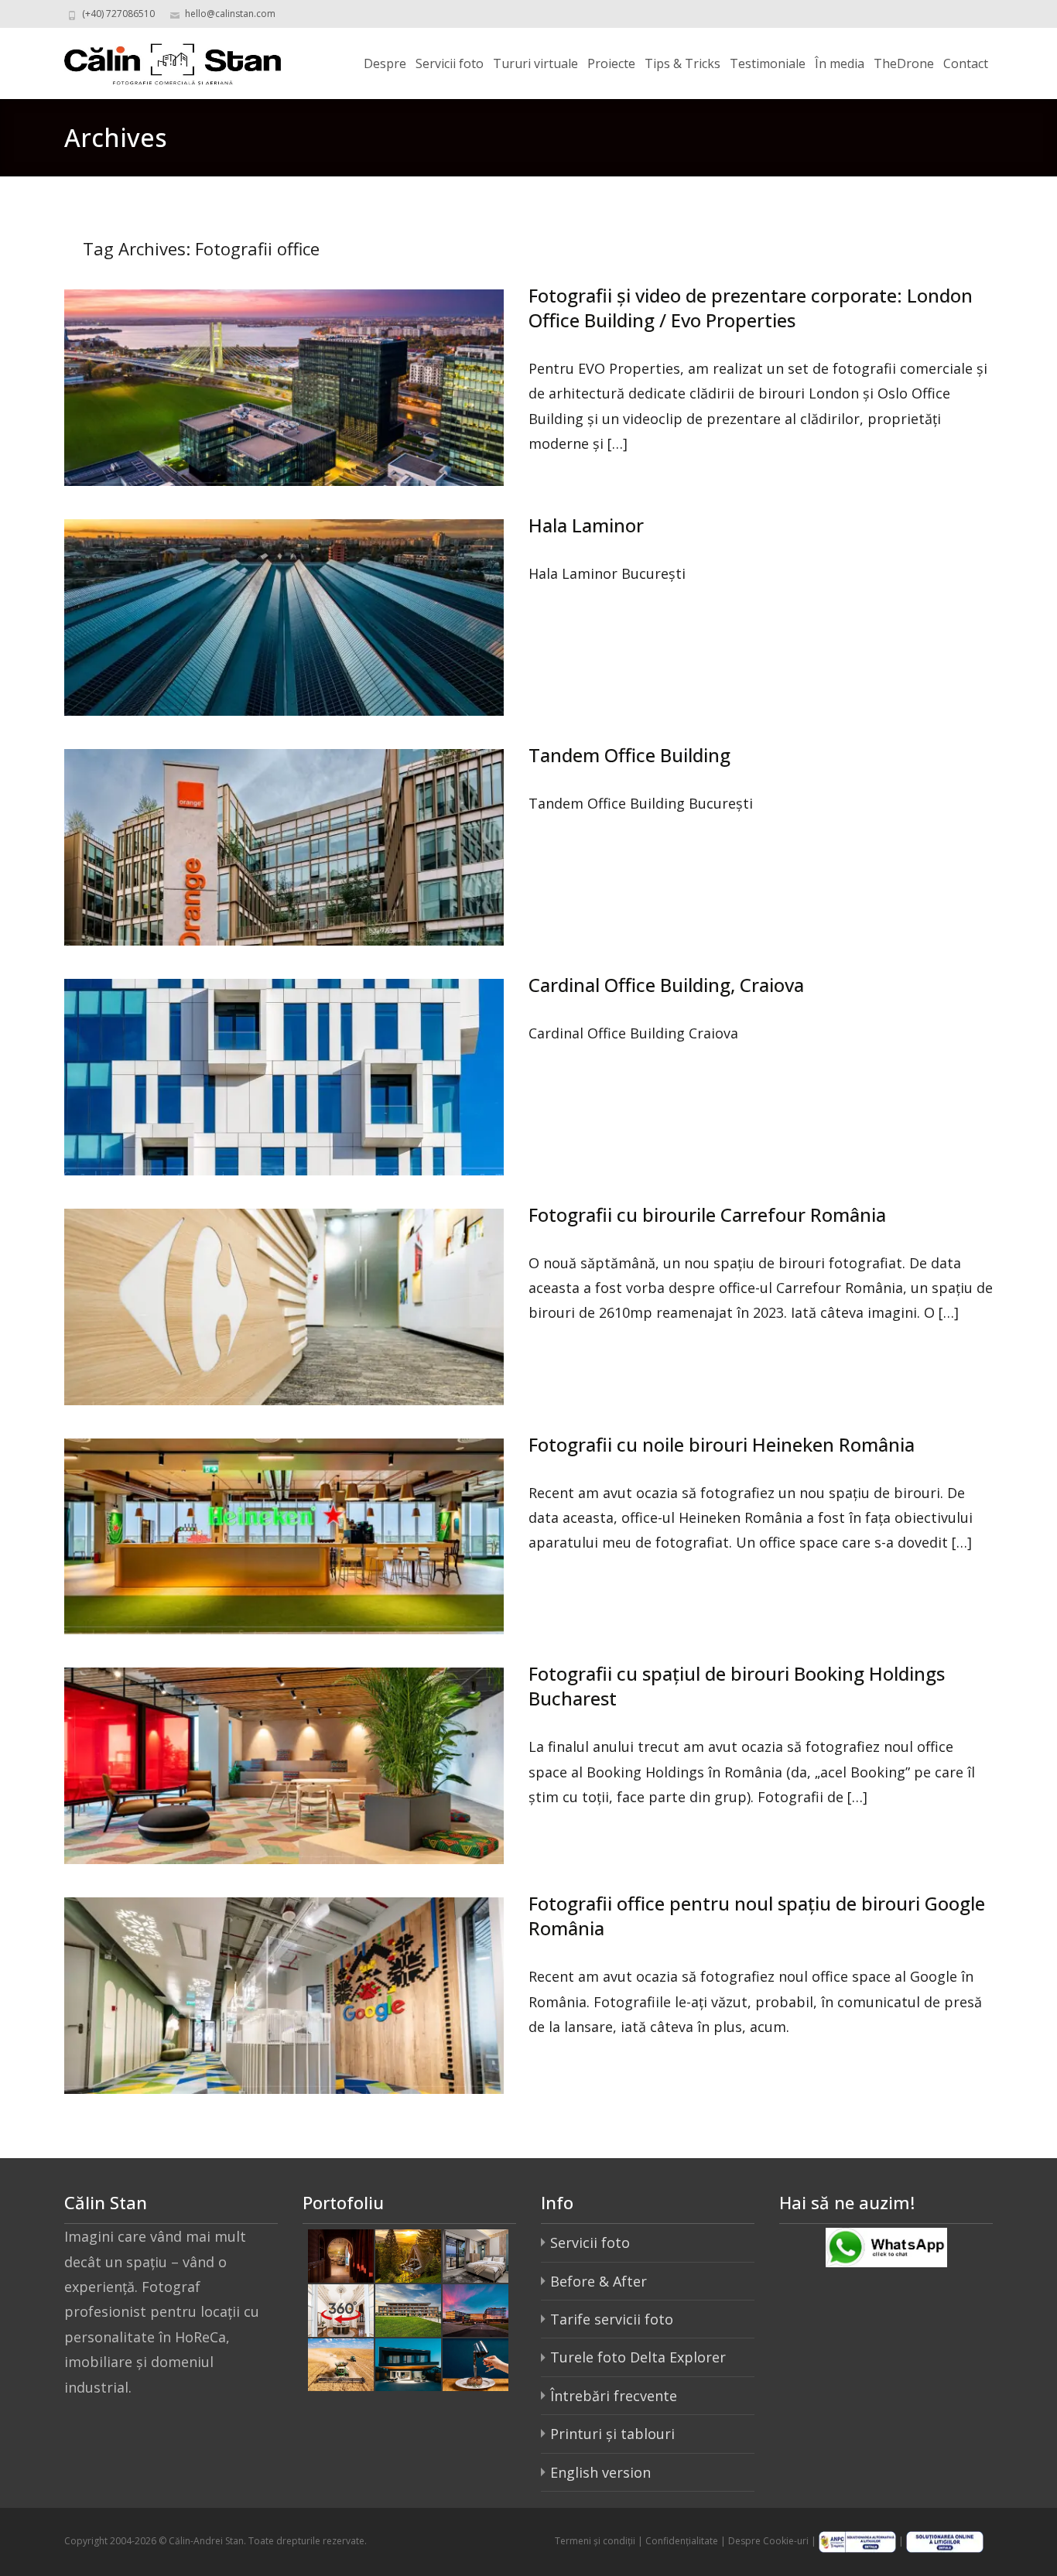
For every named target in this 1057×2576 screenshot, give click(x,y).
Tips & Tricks (682, 63)
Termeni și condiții (595, 2541)
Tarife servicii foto (612, 2319)
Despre (385, 63)
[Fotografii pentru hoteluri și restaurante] (341, 2254)
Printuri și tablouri (612, 2434)
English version (600, 2472)
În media (840, 63)
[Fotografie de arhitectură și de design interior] (408, 2363)
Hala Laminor (586, 525)
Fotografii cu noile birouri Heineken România (722, 1444)
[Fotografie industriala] (341, 2363)
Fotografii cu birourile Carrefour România (707, 1214)
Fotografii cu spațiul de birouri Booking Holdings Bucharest (737, 1686)
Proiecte (611, 63)
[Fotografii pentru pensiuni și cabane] (408, 2254)
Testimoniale (768, 63)
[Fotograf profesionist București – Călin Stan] (160, 59)
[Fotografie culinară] (475, 2363)
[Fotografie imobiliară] (408, 2308)
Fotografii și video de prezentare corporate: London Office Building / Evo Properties (751, 308)
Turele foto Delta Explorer (638, 2357)
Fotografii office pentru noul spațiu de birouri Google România (757, 1916)
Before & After (599, 2281)
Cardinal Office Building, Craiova (666, 985)
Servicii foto (450, 63)
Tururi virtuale (535, 63)
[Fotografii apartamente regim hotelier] (475, 2254)
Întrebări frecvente (614, 2396)
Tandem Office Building (629, 755)
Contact (966, 63)
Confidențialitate (682, 2541)
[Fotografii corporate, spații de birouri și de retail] (475, 2308)
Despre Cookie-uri (768, 2541)
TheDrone (904, 63)
